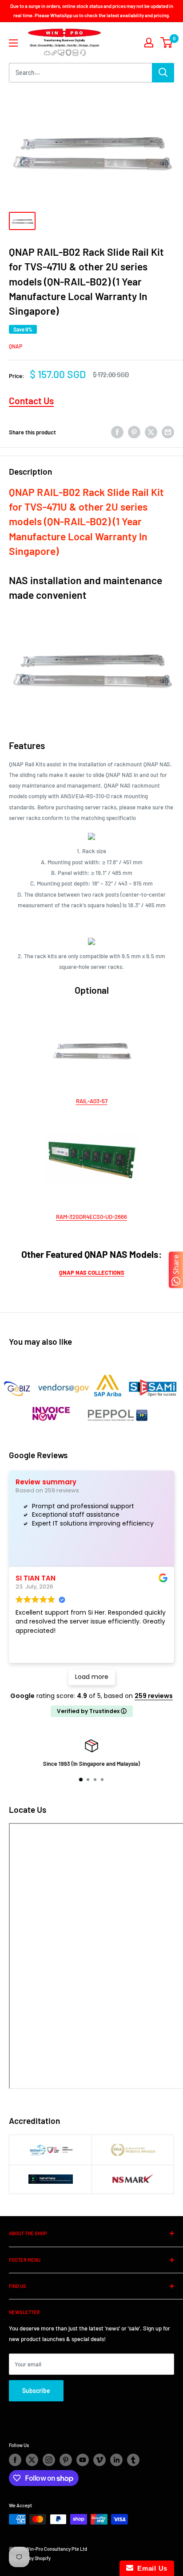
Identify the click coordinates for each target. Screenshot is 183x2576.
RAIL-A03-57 (92, 1101)
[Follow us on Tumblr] (133, 2460)
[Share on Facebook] (117, 432)
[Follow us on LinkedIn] (116, 2460)
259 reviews (154, 1696)
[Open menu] (13, 43)
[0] (167, 43)
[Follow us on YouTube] (83, 2460)
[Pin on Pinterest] (134, 432)
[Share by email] (168, 432)
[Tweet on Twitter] (151, 432)
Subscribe (36, 2391)
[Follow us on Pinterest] (66, 2460)
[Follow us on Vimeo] (99, 2460)
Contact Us (31, 400)
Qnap (16, 346)
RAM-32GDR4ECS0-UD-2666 (91, 1217)
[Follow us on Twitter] (32, 2460)
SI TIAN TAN (36, 1578)
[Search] (163, 73)
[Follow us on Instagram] (49, 2460)
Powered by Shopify (30, 2558)
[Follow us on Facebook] (15, 2460)
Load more (92, 1677)
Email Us (150, 2568)
